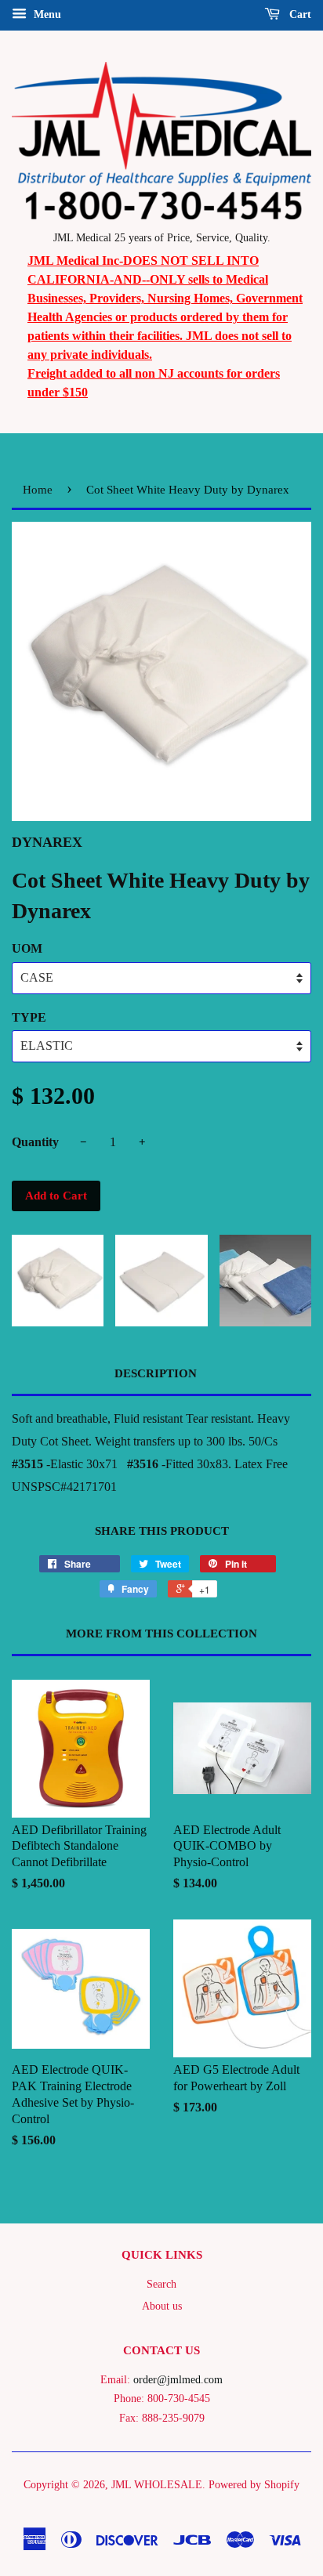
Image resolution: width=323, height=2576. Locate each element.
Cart (299, 14)
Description (156, 1373)
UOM (27, 948)
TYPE (29, 1017)
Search (161, 2284)
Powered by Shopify (254, 2485)
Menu (46, 14)
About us (162, 2306)
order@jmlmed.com (178, 2380)
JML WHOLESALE (157, 2485)
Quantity (35, 1142)
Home (38, 490)
